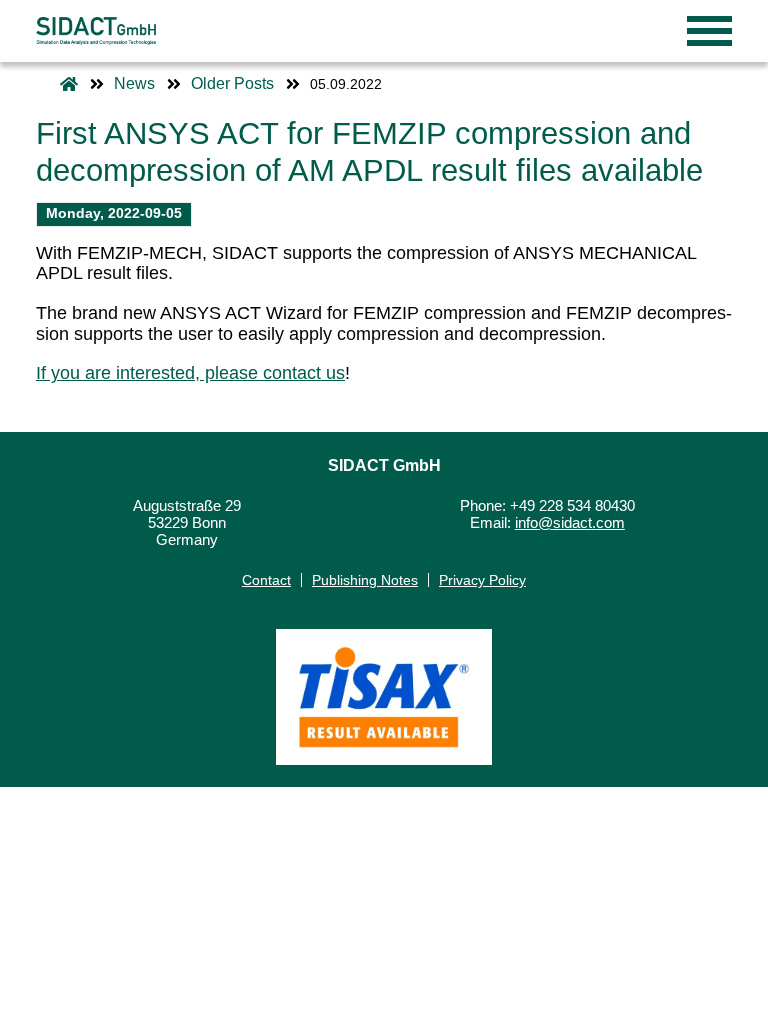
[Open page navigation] (709, 31)
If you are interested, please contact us (190, 373)
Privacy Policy (482, 580)
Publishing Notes (365, 580)
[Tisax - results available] (384, 697)
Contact (266, 580)
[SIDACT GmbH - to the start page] (96, 31)
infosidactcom (570, 523)
